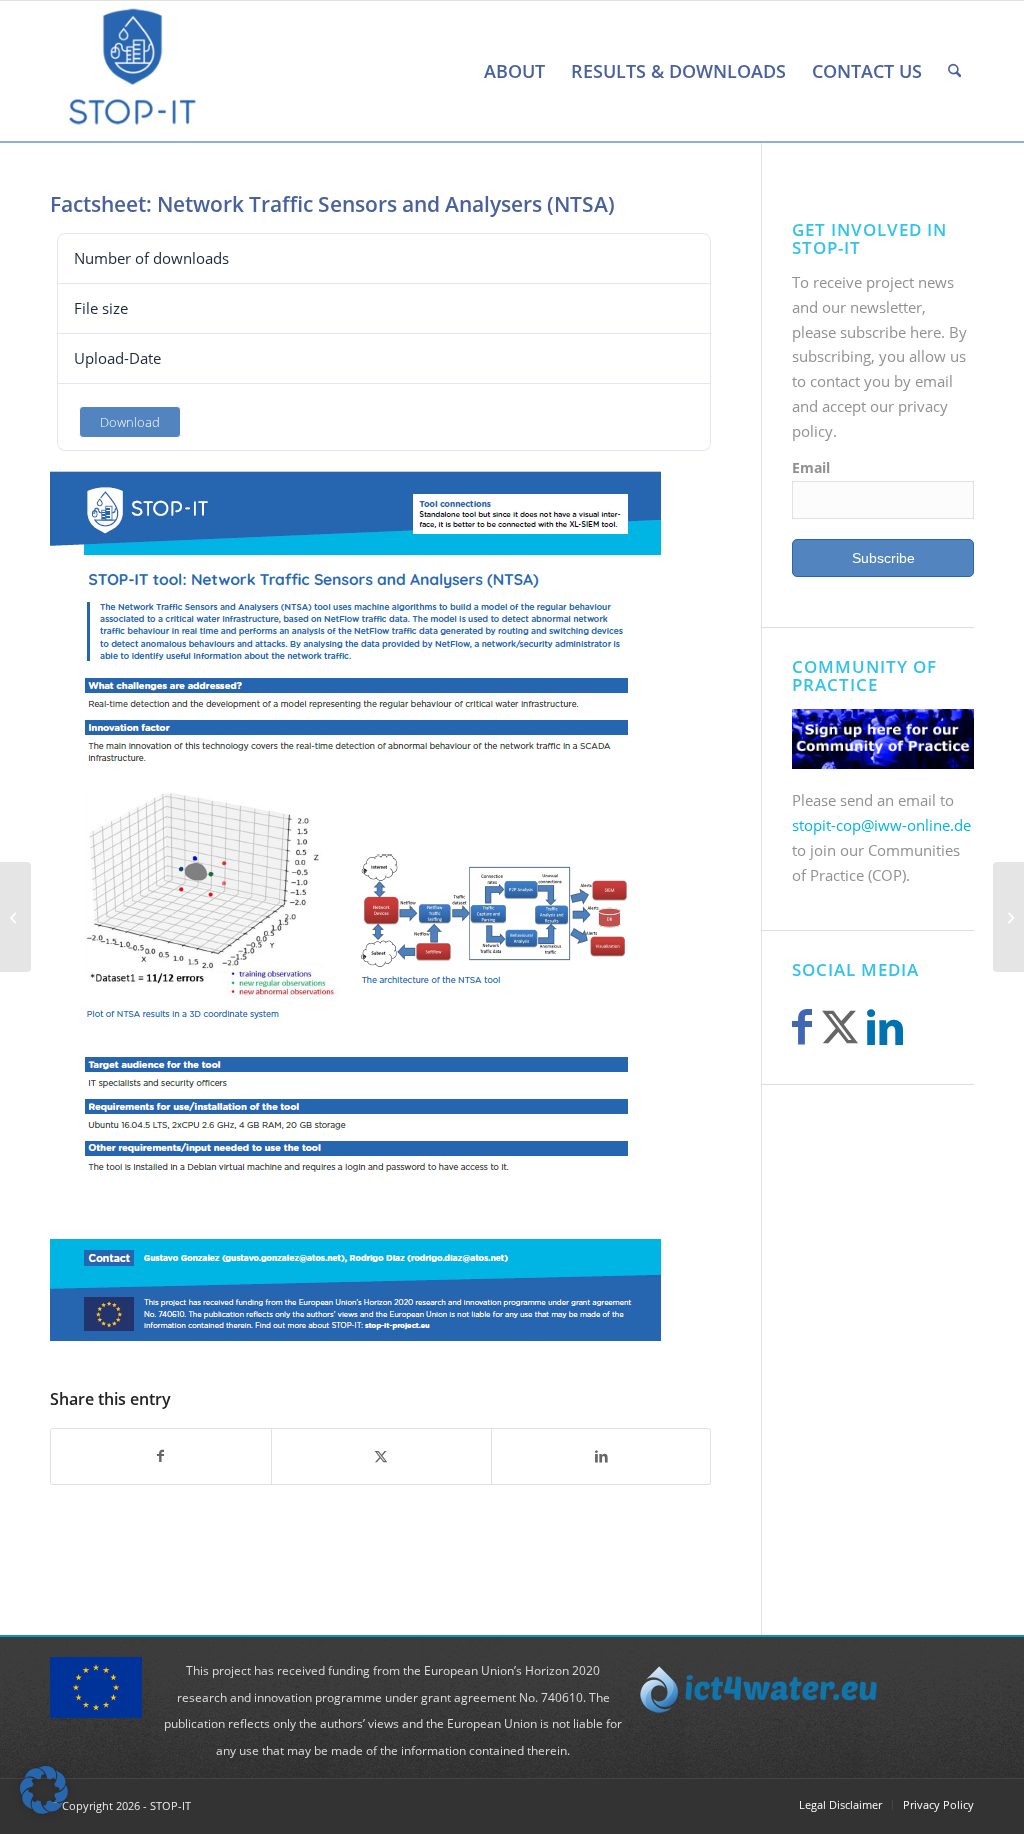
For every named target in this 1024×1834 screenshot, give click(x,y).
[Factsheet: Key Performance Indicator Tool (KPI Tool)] (15, 917)
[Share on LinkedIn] (601, 1456)
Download (130, 422)
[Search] (954, 71)
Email (811, 467)
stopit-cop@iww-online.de (881, 825)
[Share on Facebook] (161, 1456)
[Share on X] (381, 1456)
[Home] (458, 71)
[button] (44, 1790)
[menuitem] (458, 71)
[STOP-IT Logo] (132, 71)
